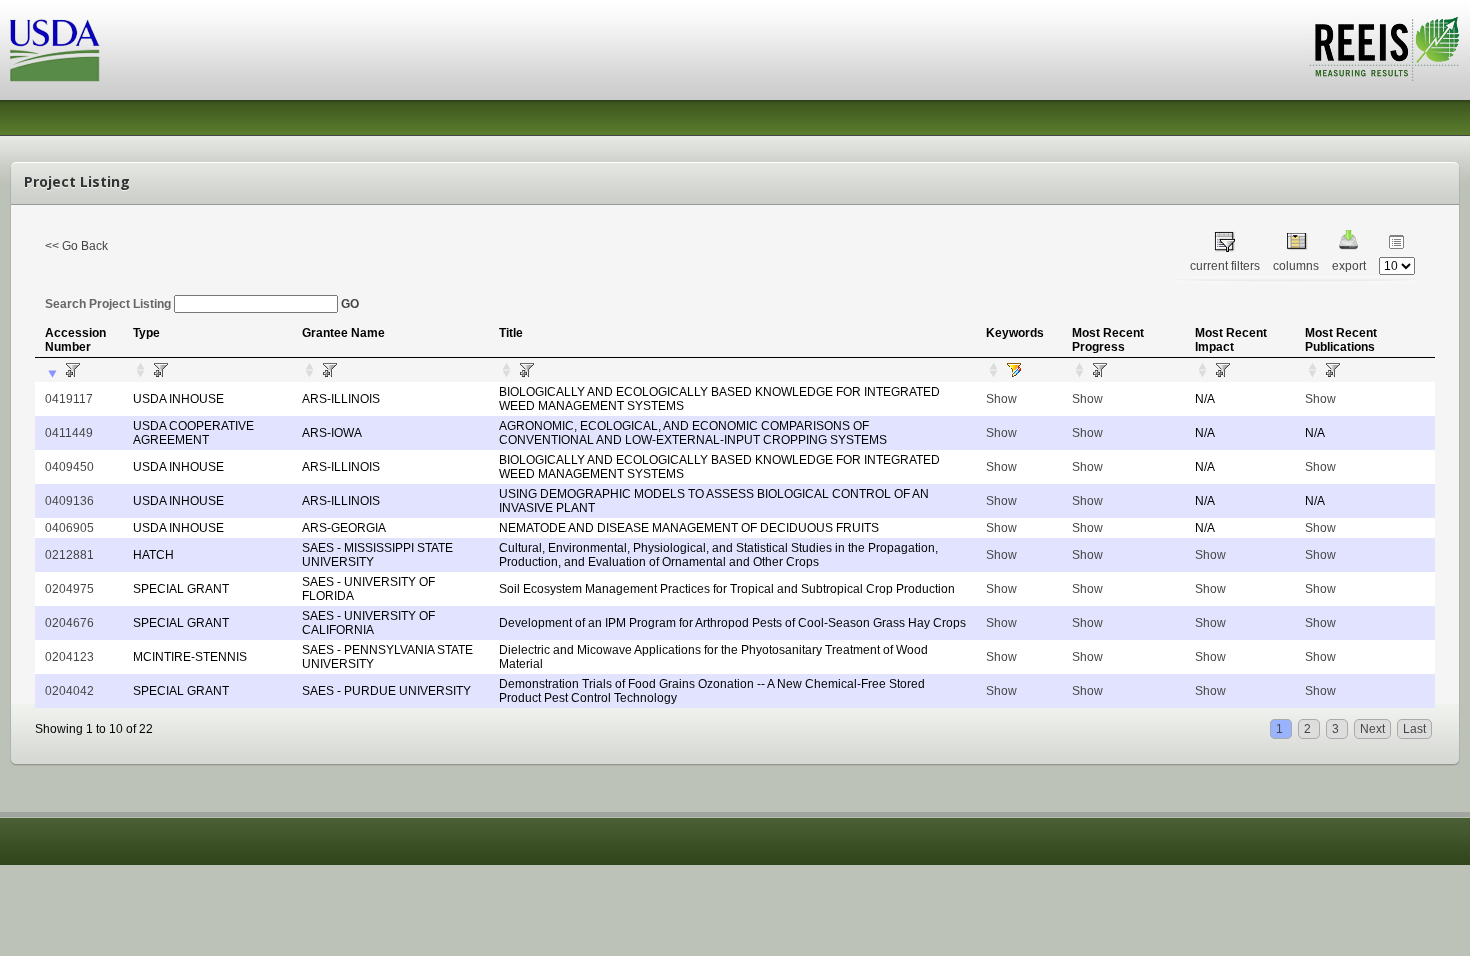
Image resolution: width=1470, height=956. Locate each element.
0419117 (69, 399)
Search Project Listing (109, 304)
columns (1296, 266)
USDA (55, 50)
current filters (1225, 266)
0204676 (69, 623)
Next (1372, 729)
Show (1001, 399)
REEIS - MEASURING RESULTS (1384, 49)
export (1349, 266)
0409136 (69, 501)
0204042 (69, 691)
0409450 (69, 467)
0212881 (69, 555)
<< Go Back (76, 246)
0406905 (69, 528)
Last (1414, 729)
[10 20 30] (1397, 266)
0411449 (69, 433)
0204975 (69, 589)
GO (350, 304)
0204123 (69, 657)
